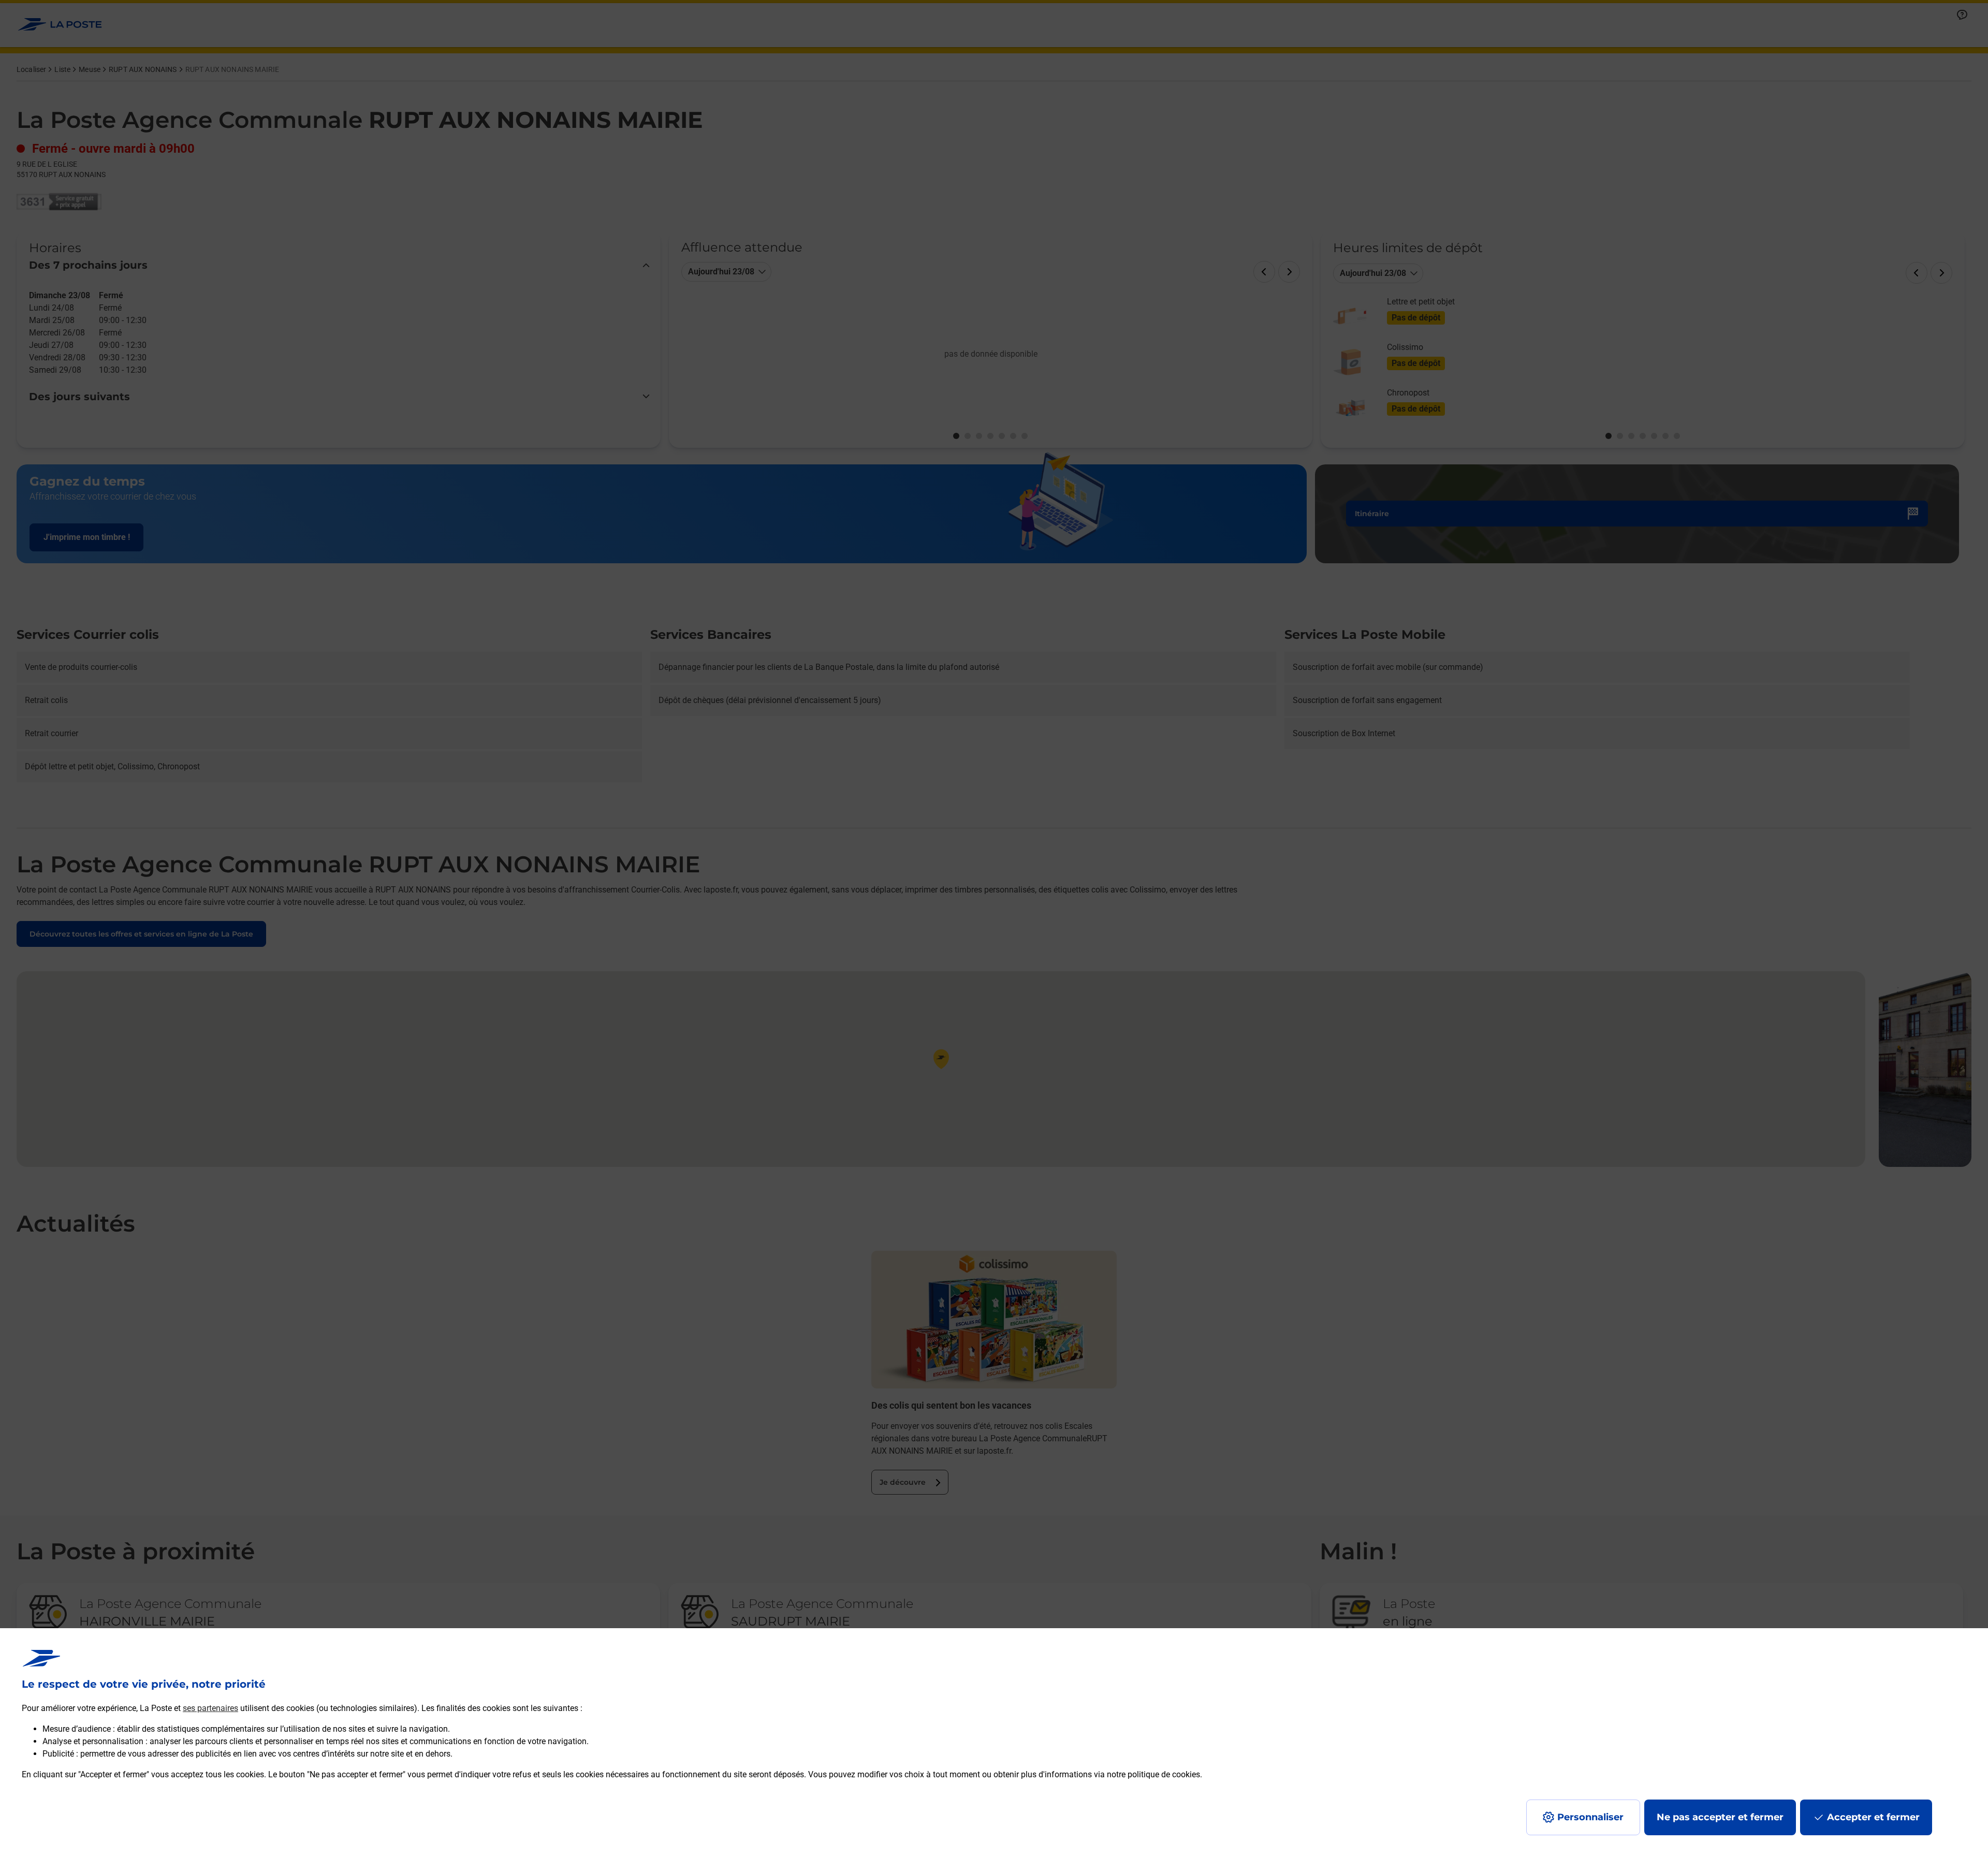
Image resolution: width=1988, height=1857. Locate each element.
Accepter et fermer (1873, 1817)
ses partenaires (210, 1708)
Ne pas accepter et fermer (1720, 1817)
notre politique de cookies (1153, 1774)
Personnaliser (1590, 1817)
